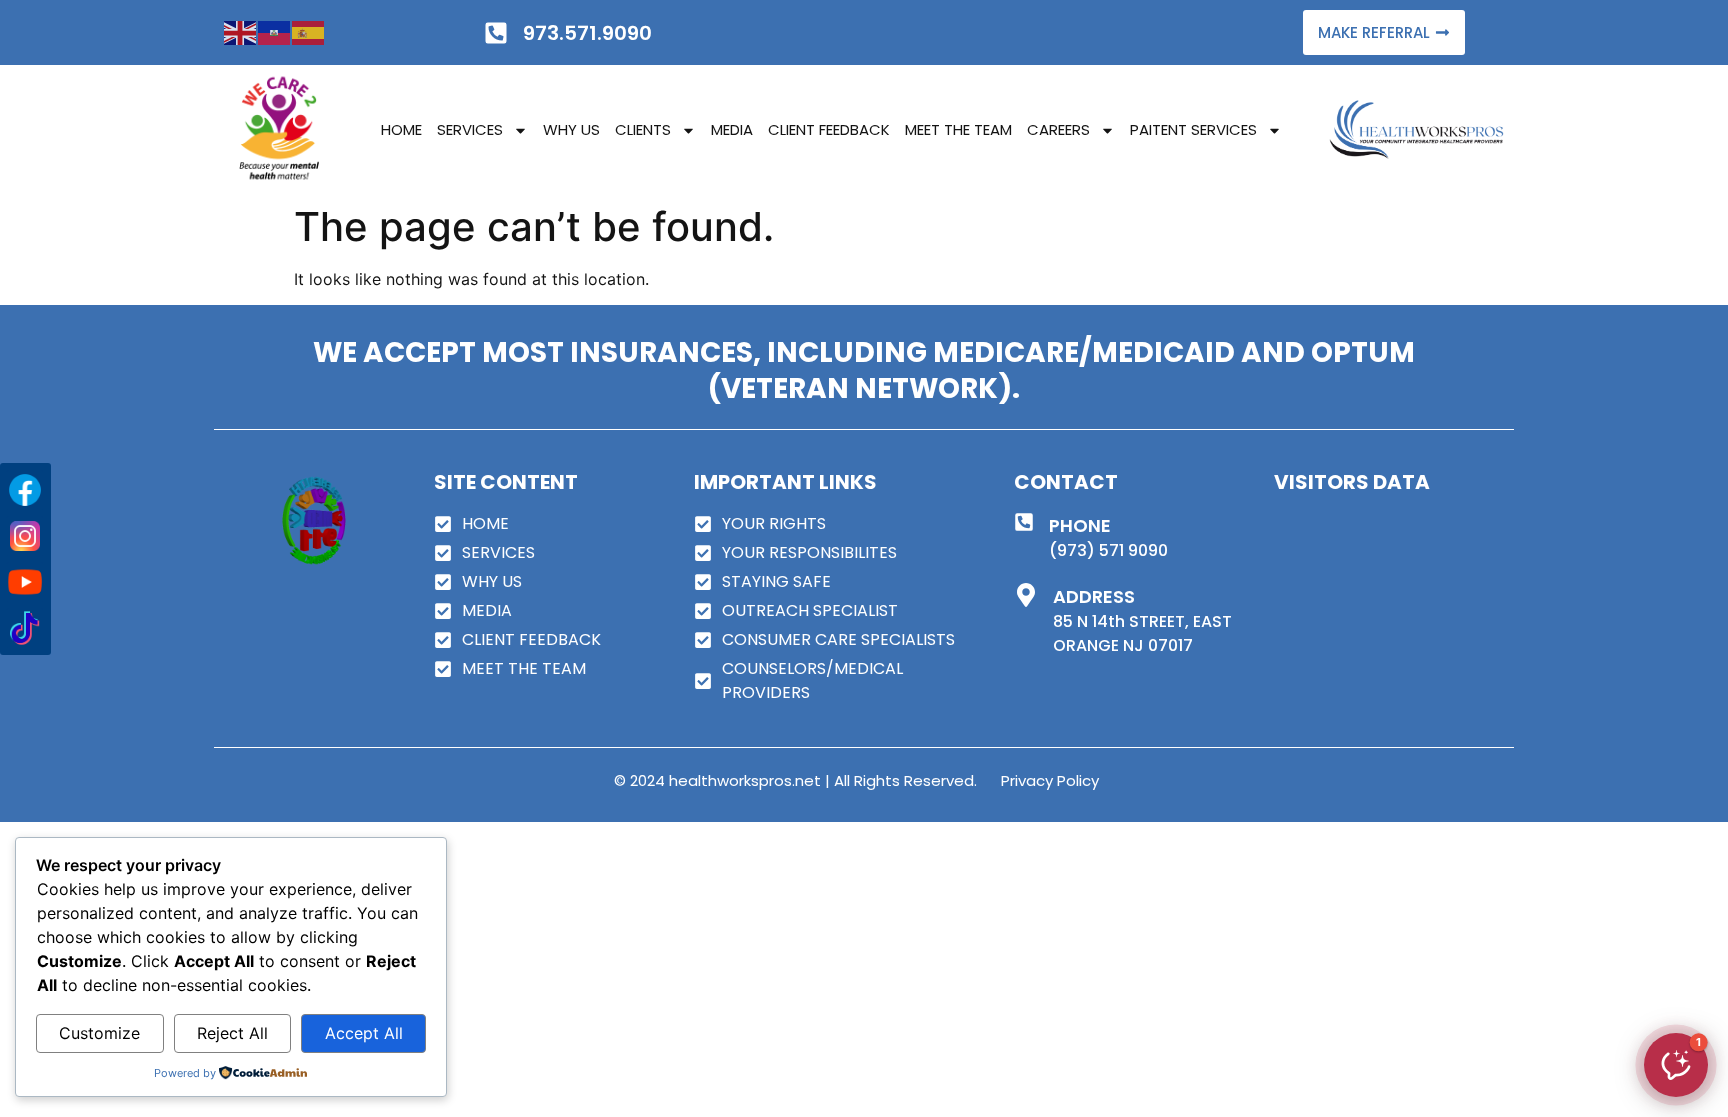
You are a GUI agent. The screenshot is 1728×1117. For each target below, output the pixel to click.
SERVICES (470, 129)
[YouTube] (25, 582)
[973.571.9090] (496, 33)
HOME (401, 129)
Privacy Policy (1050, 780)
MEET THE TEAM (958, 129)
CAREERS (1058, 129)
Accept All (364, 1033)
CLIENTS (643, 129)
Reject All (232, 1033)
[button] (1676, 1065)
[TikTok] (25, 628)
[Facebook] (25, 490)
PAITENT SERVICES (1193, 129)
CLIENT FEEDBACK (829, 129)
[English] (241, 32)
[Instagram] (25, 536)
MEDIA (732, 129)
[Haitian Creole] (275, 32)
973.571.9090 (587, 33)
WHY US (571, 129)
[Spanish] (309, 32)
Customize (99, 1033)
